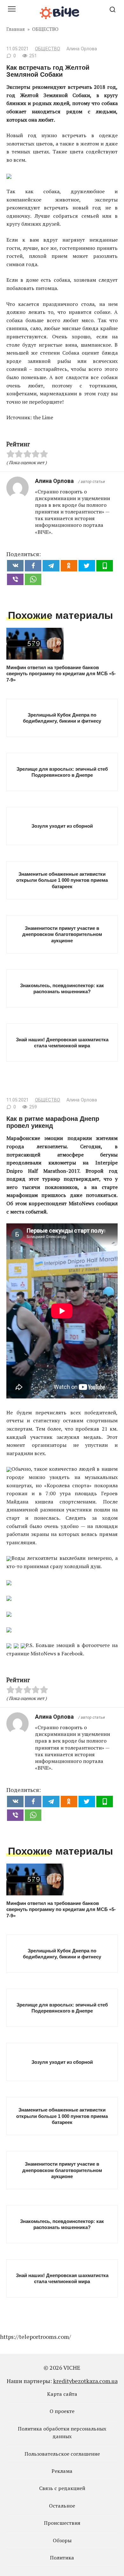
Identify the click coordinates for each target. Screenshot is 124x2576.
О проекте (62, 2411)
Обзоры (62, 2540)
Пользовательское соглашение (62, 2454)
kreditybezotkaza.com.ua (85, 2381)
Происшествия (62, 2523)
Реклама (62, 2471)
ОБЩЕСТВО (48, 49)
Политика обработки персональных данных (62, 2432)
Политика (62, 2558)
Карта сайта (62, 2394)
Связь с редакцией (62, 2488)
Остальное (62, 2506)
